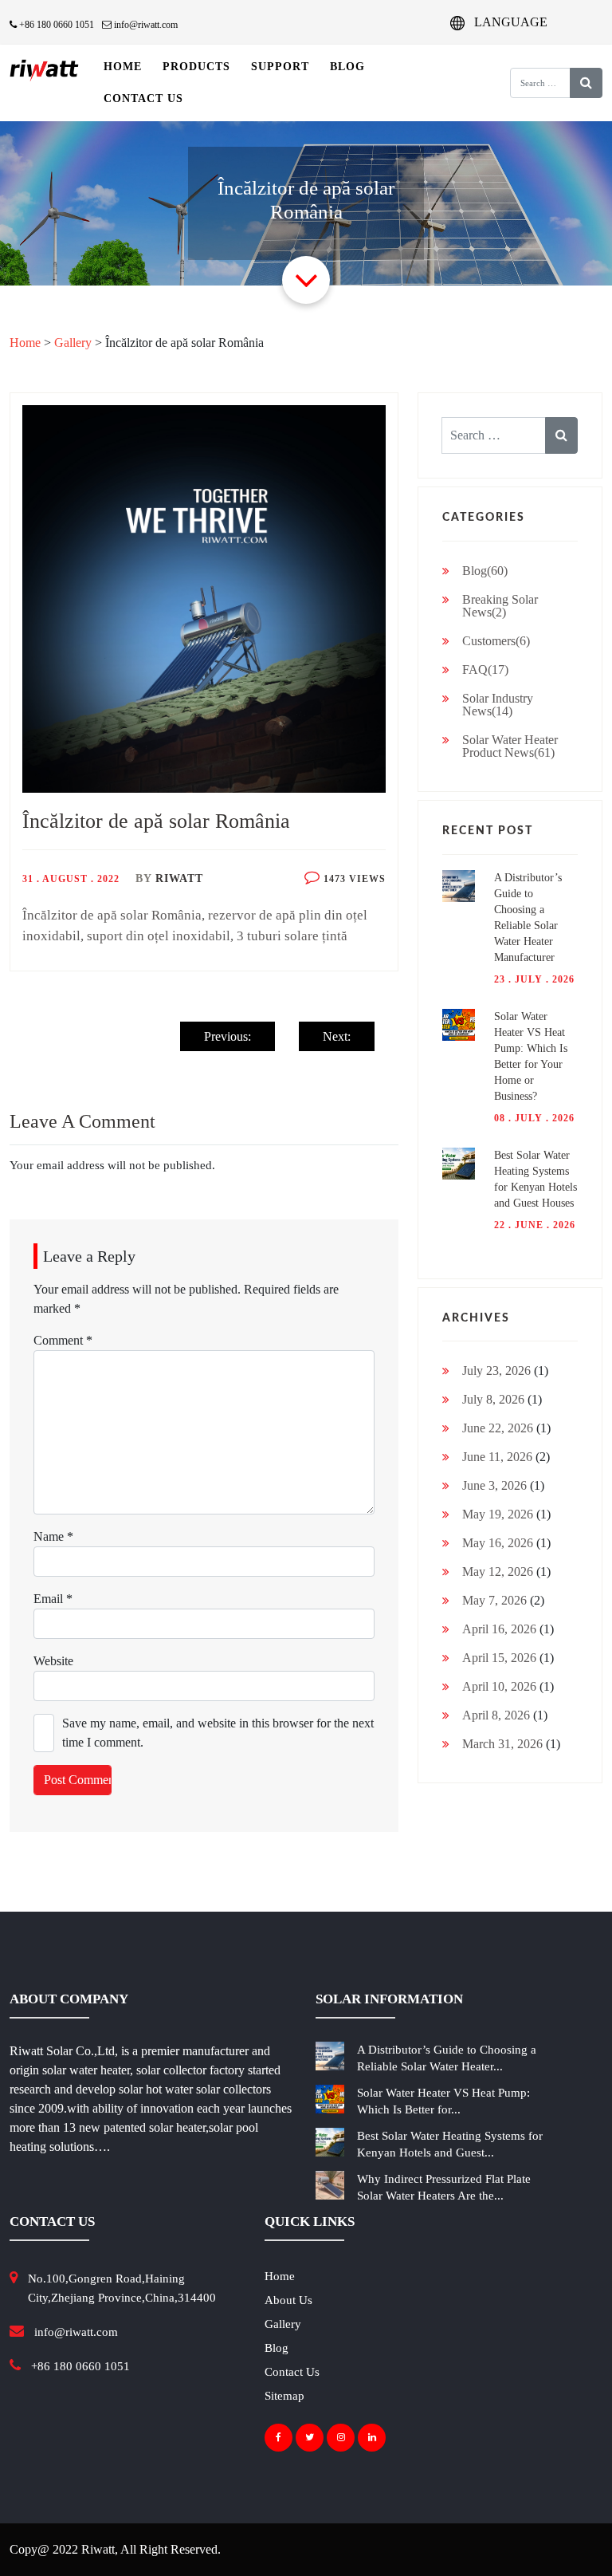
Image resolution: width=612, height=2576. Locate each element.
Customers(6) (496, 641)
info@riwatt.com (145, 25)
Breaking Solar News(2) (500, 606)
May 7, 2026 (494, 1600)
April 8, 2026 (496, 1715)
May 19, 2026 (498, 1514)
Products (196, 67)
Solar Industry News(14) (498, 705)
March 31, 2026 (502, 1744)
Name (53, 1536)
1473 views (353, 879)
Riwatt (179, 878)
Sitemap (284, 2396)
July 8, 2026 (493, 1399)
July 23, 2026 (496, 1371)
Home (123, 67)
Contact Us (143, 98)
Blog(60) (485, 571)
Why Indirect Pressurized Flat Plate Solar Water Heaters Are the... (444, 2187)
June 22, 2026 (498, 1428)
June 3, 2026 (494, 1485)
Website (53, 1661)
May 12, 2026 (498, 1572)
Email (53, 1599)
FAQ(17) (485, 670)
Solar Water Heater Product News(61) (510, 746)
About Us (288, 2300)
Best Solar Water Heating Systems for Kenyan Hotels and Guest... (450, 2144)
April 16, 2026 (499, 1629)
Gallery (73, 343)
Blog (347, 67)
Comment (63, 1340)
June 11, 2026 (497, 1457)
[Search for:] (529, 83)
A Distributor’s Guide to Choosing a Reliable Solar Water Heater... (447, 2058)
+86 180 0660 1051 (55, 25)
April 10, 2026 (499, 1686)
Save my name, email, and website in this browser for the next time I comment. (218, 1733)
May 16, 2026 (498, 1543)
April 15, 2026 (499, 1658)
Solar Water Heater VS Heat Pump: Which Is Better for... (443, 2101)
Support (280, 67)
